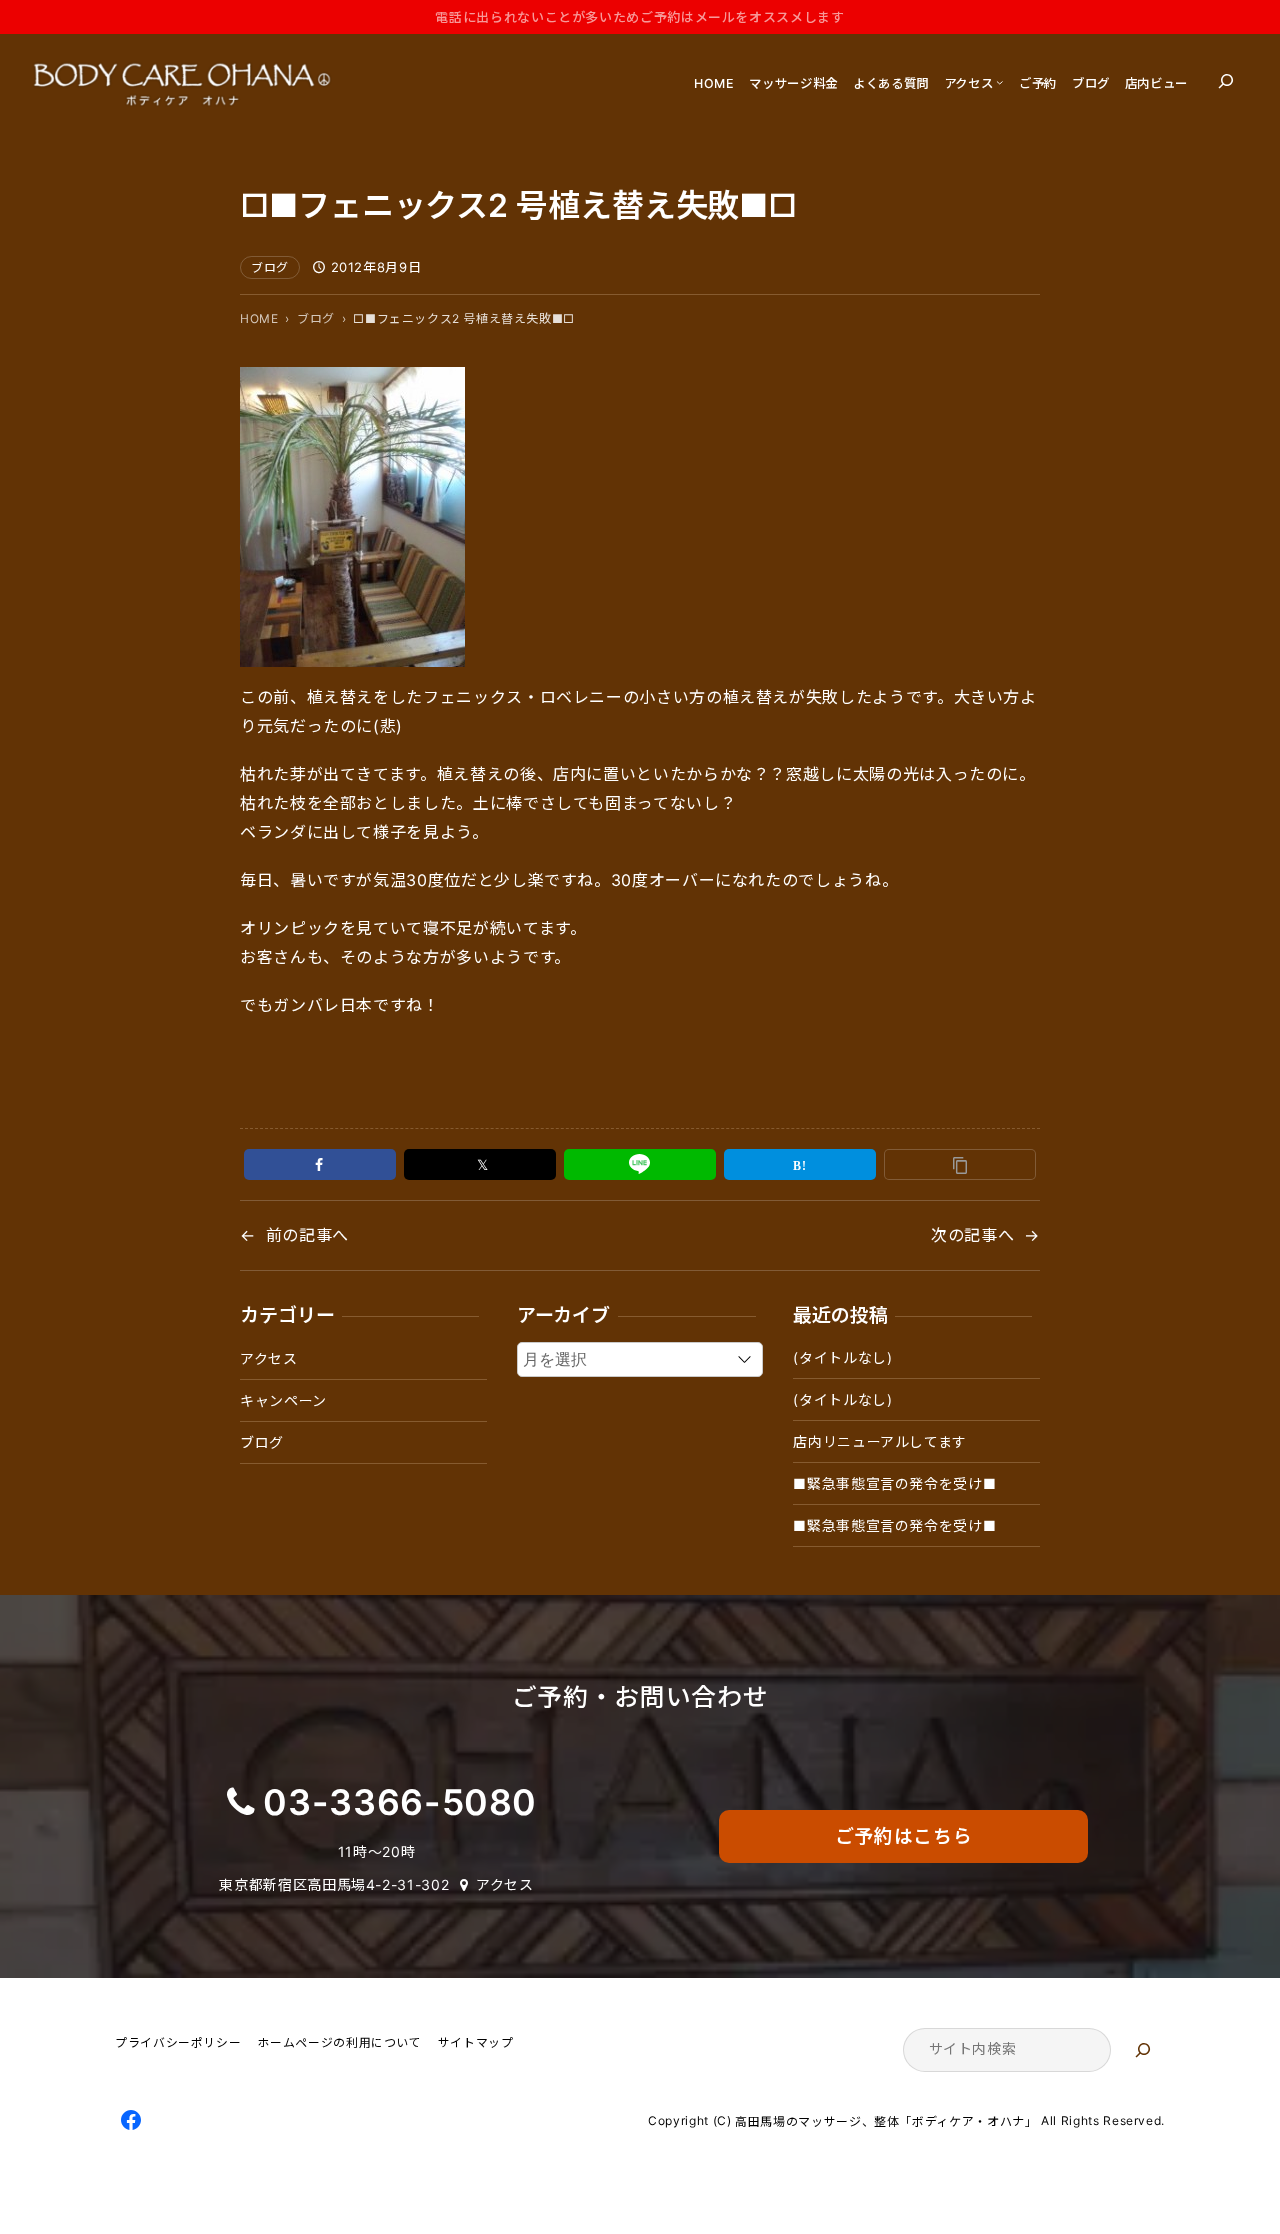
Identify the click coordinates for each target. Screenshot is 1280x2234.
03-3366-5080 (400, 1802)
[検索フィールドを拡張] (1226, 81)
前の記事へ (307, 1235)
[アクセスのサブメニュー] (999, 81)
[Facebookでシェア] (320, 1164)
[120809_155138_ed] (352, 653)
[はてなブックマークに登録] (800, 1164)
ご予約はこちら (903, 1836)
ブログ (270, 267)
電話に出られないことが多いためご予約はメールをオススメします (639, 17)
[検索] (1143, 2050)
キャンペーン (283, 1400)
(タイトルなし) (842, 1357)
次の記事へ (972, 1235)
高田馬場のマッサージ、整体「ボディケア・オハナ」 (886, 2121)
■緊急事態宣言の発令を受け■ (894, 1483)
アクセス (269, 1358)
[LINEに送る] (640, 1164)
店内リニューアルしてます (880, 1441)
